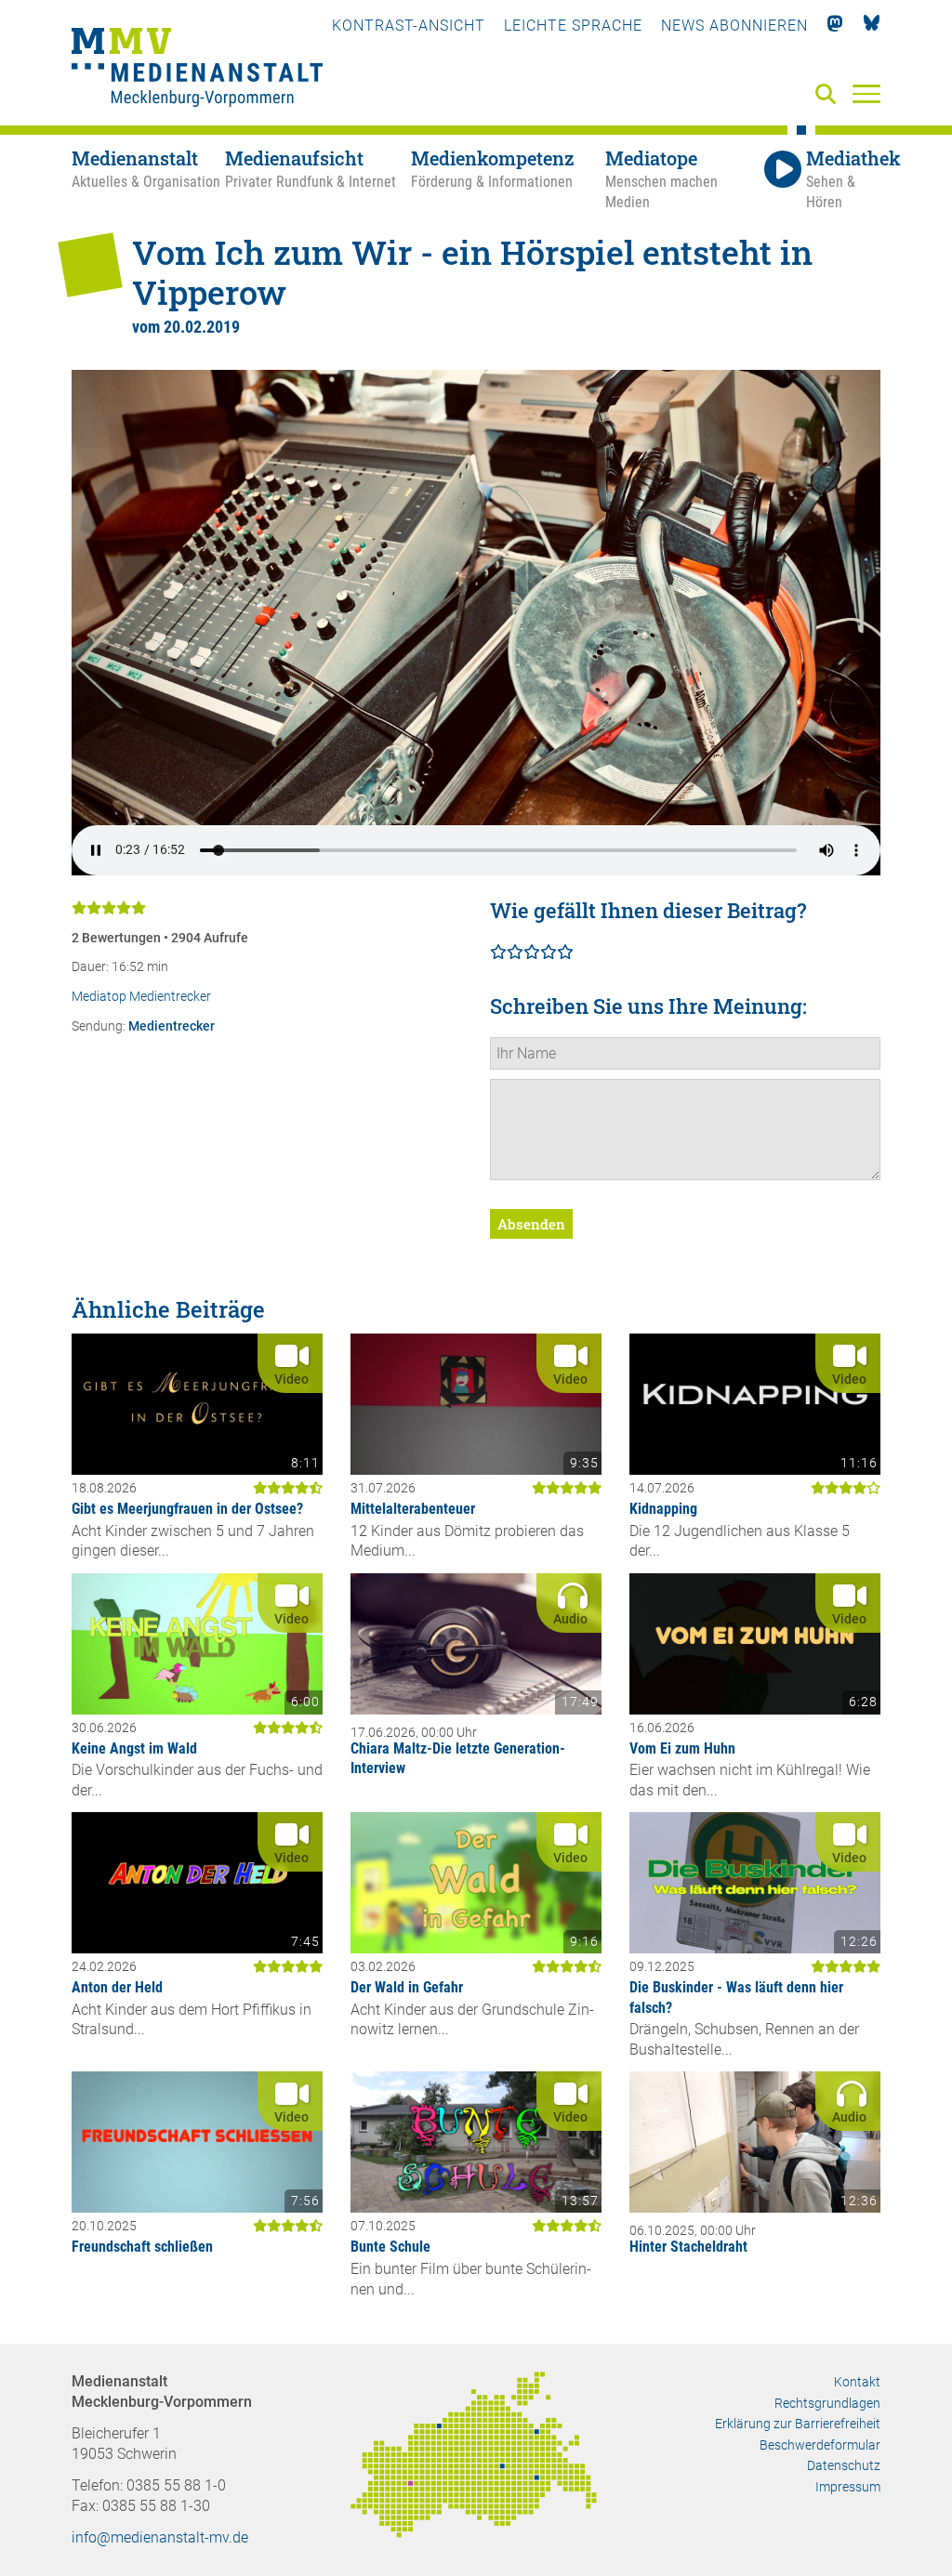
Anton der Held (117, 1987)
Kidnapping (663, 1509)
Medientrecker (172, 1026)
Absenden (531, 1224)
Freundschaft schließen (142, 2247)
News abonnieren (734, 26)
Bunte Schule (390, 2247)
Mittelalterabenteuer (413, 1509)
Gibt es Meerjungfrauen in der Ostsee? (187, 1509)
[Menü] (866, 93)
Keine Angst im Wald (134, 1748)
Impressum (848, 2487)
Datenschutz (844, 2465)
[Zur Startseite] (197, 70)
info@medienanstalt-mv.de (160, 2537)
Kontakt (857, 2382)
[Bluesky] (872, 26)
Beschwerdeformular (820, 2445)
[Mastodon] (835, 26)
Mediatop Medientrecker (141, 997)
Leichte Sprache (573, 26)
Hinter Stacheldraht (688, 2247)
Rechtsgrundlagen (827, 2403)
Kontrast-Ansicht (409, 26)
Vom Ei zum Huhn (682, 1748)
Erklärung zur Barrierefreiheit (798, 2424)
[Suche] (829, 95)
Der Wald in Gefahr (407, 1987)
